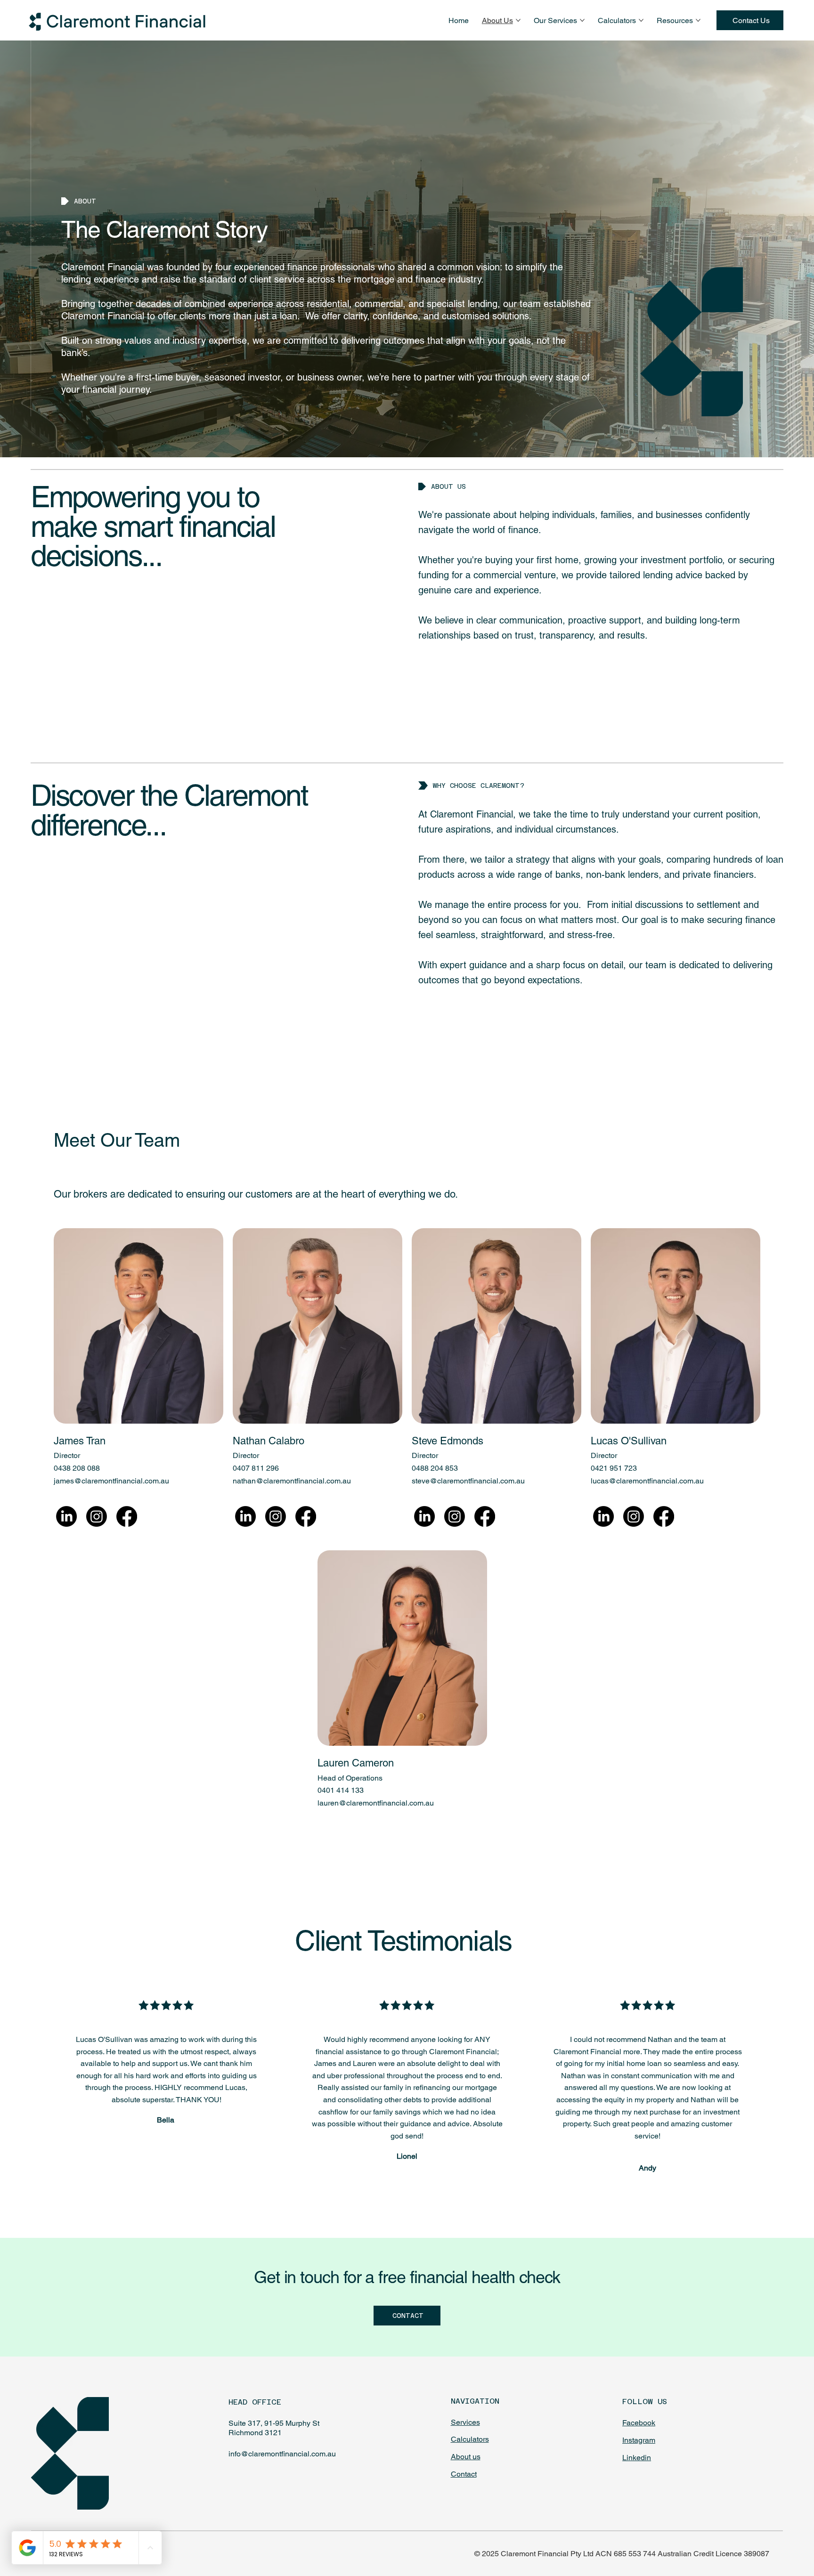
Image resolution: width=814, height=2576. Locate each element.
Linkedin (637, 2458)
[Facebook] (127, 1516)
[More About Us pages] (518, 20)
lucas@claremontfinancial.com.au (647, 1481)
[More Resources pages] (698, 20)
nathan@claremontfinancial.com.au (292, 1481)
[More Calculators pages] (641, 20)
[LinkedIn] (66, 1516)
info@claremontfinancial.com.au (282, 2454)
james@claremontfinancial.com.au (111, 1481)
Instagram (639, 2440)
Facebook (639, 2423)
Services (465, 2422)
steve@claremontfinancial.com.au (468, 1481)
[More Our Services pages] (582, 20)
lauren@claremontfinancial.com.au (376, 1803)
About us (466, 2457)
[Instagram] (97, 1516)
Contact (464, 2474)
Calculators (470, 2439)
